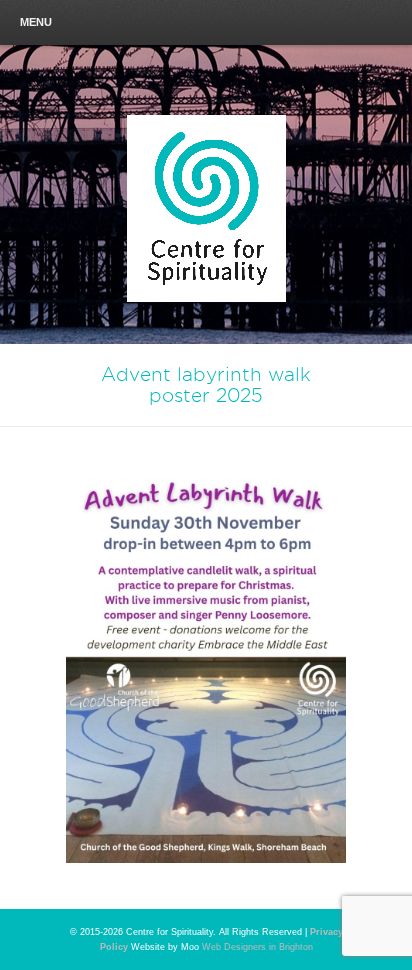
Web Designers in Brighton (257, 947)
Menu (36, 22)
